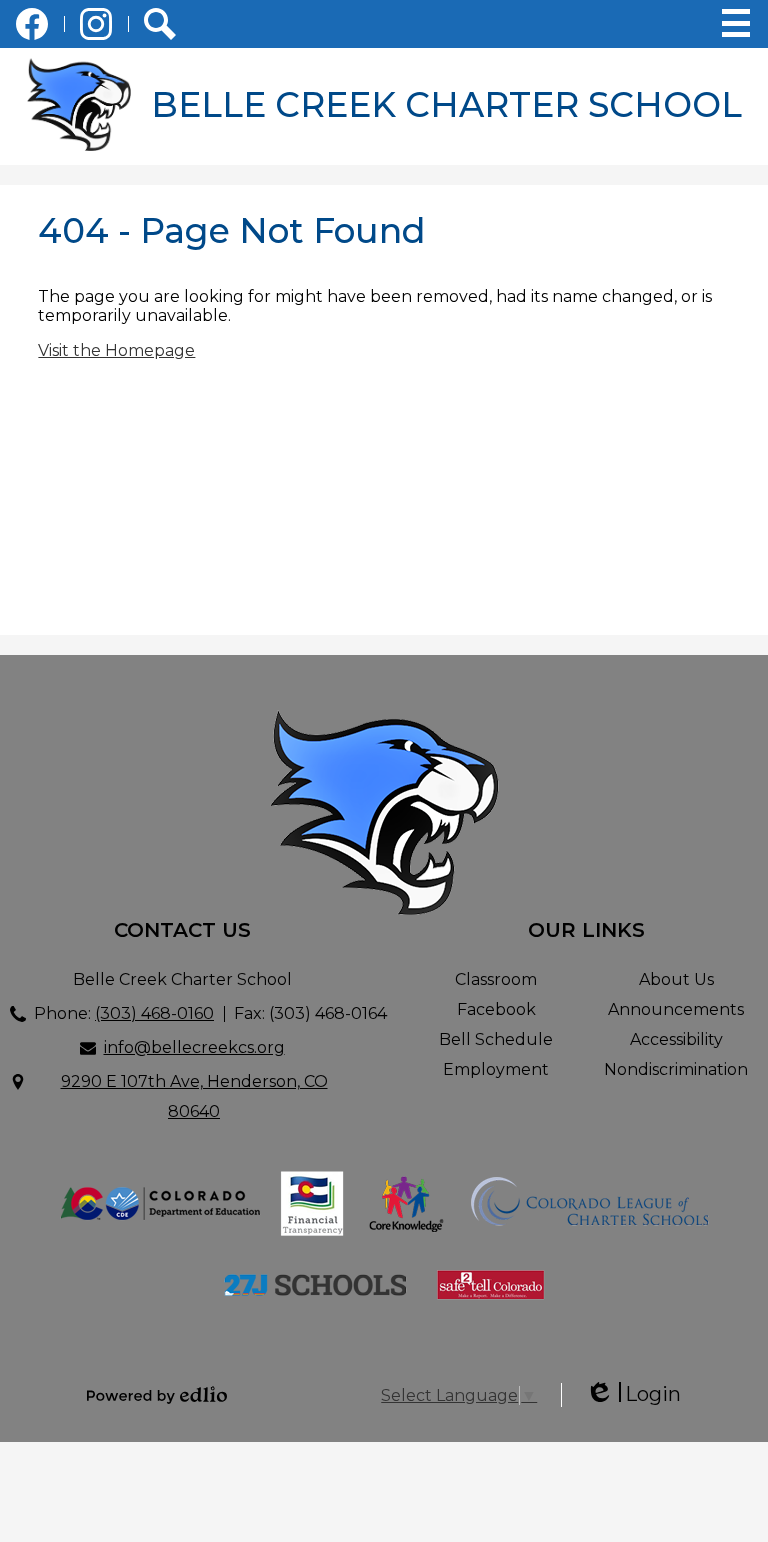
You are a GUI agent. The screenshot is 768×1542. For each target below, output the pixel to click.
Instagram (96, 24)
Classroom (496, 979)
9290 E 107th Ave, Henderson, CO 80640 (194, 1096)
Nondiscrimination (676, 1069)
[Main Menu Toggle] (736, 23)
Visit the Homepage (116, 350)
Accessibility (676, 1039)
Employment (496, 1069)
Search (160, 24)
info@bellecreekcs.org (194, 1047)
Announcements (676, 1009)
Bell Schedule (496, 1039)
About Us (676, 979)
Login (633, 1394)
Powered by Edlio (157, 1395)
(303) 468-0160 (154, 1013)
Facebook (32, 24)
